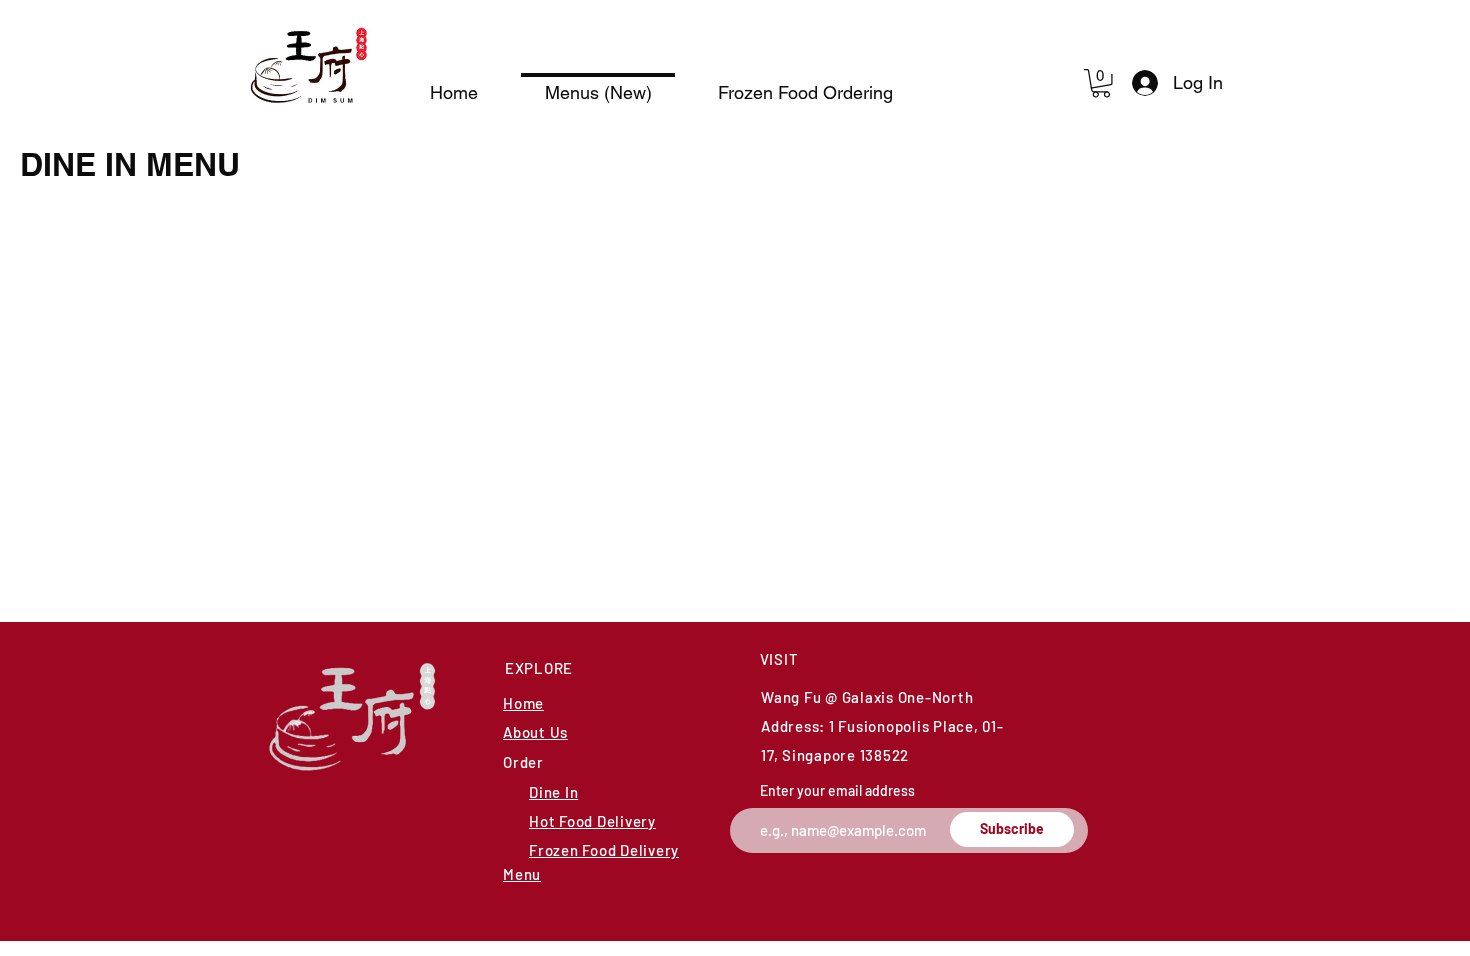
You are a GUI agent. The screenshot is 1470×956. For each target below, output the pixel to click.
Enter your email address (837, 791)
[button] (1101, 83)
